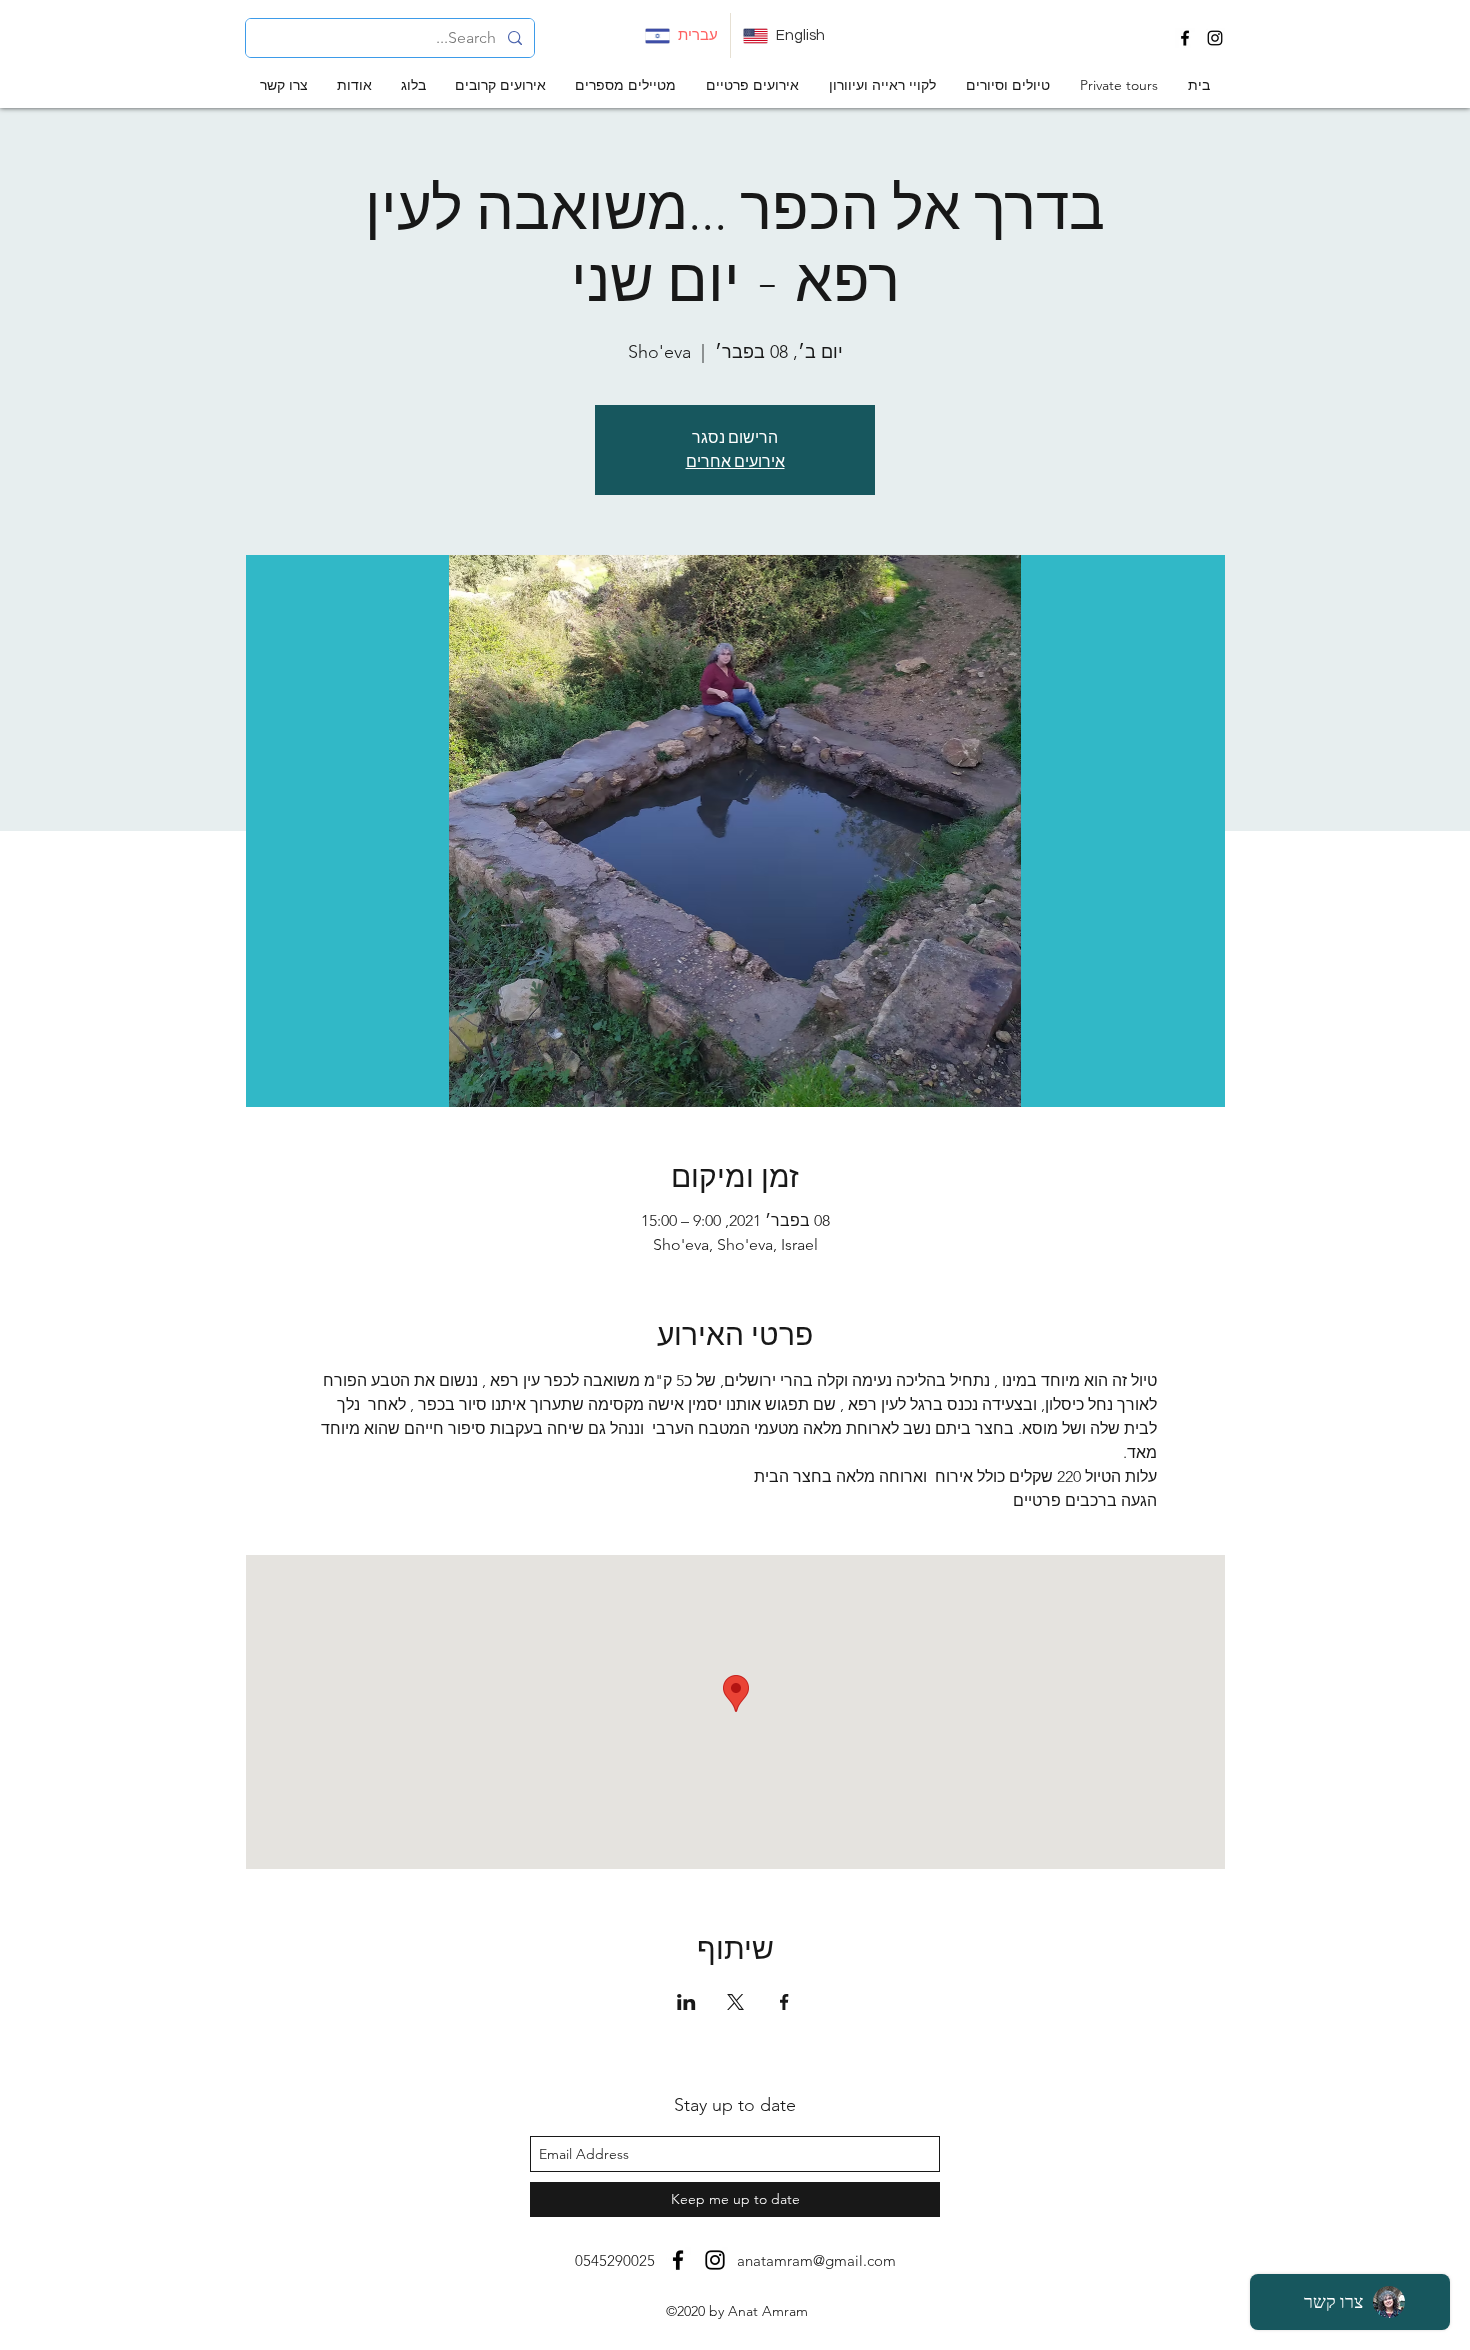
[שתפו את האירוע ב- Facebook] (784, 2002)
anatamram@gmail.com (816, 2260)
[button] (1008, 85)
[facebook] (1185, 38)
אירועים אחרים (735, 461)
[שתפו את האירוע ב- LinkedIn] (686, 2002)
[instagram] (1215, 38)
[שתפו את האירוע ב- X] (735, 2002)
